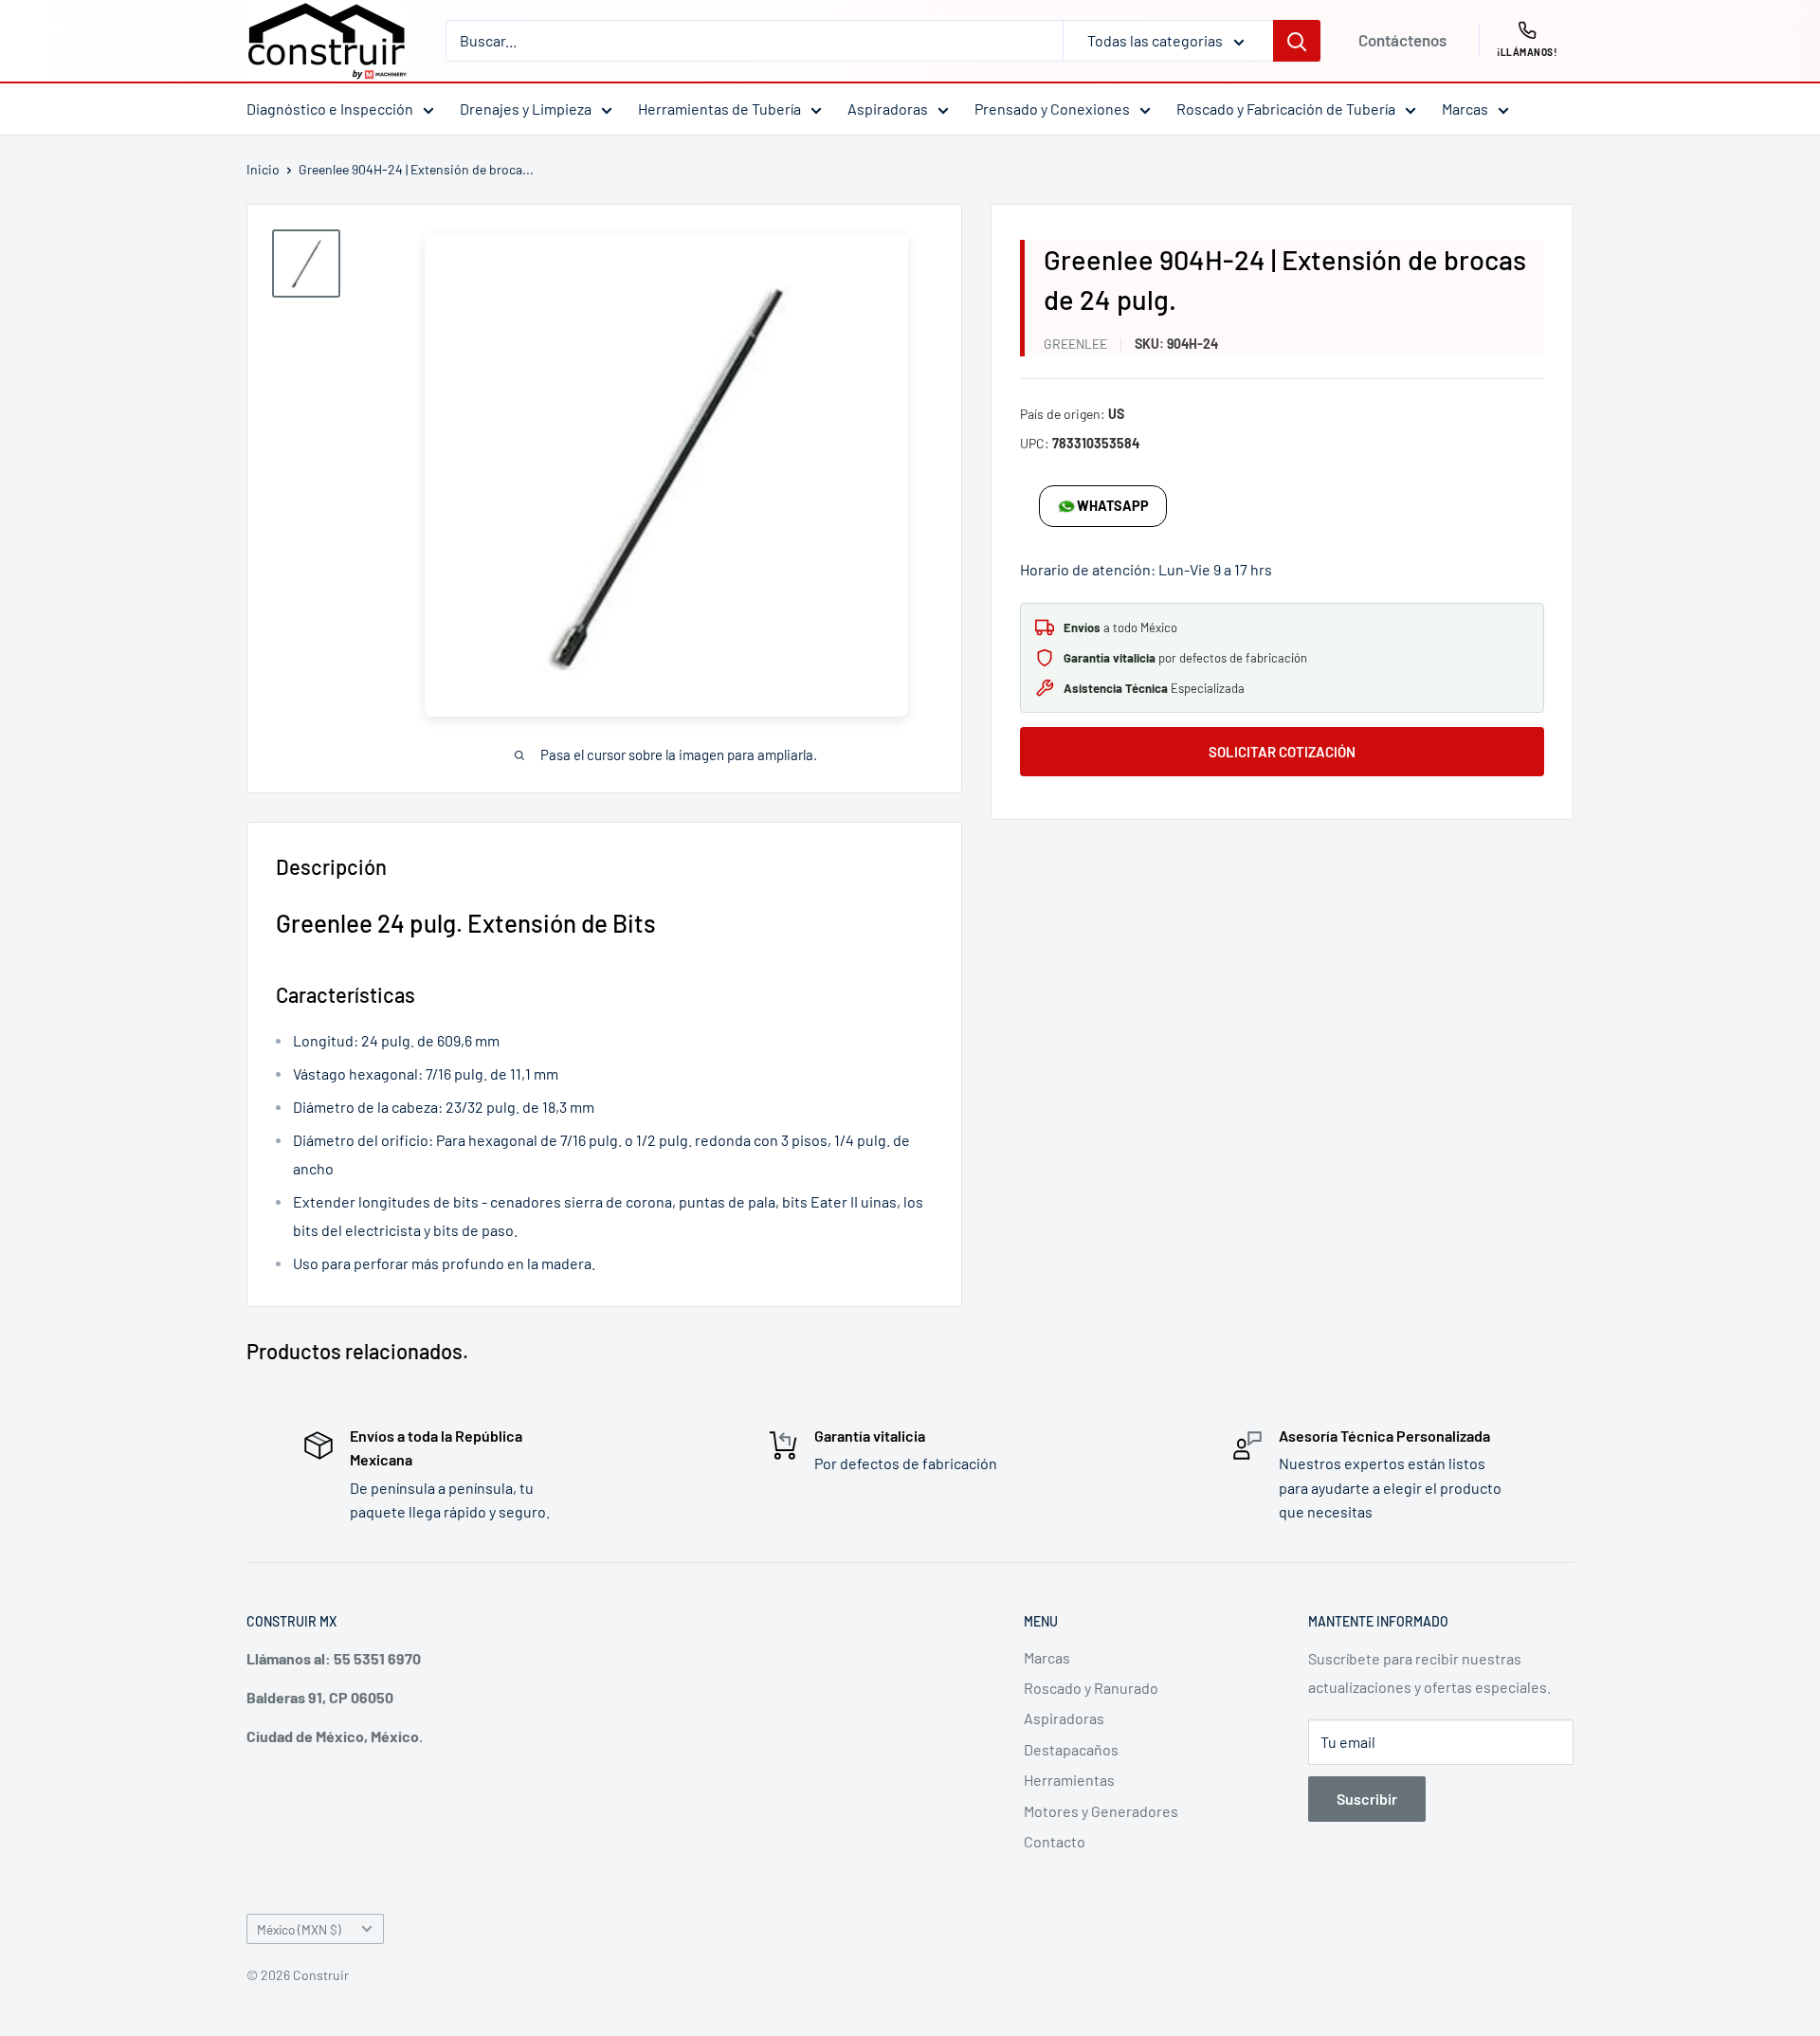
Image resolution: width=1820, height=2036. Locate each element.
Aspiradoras (888, 109)
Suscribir (1367, 1799)
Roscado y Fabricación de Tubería (1286, 109)
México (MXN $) (299, 1929)
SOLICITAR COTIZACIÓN (1282, 752)
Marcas (1465, 109)
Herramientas (1069, 1780)
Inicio (263, 169)
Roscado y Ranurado (1091, 1688)
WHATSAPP (1113, 506)
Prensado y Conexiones (1052, 109)
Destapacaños (1071, 1749)
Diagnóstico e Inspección (330, 109)
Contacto (1055, 1841)
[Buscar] (1297, 41)
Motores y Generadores (1101, 1811)
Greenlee (1075, 344)
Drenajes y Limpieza (526, 109)
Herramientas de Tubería (719, 109)
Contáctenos (1402, 40)
